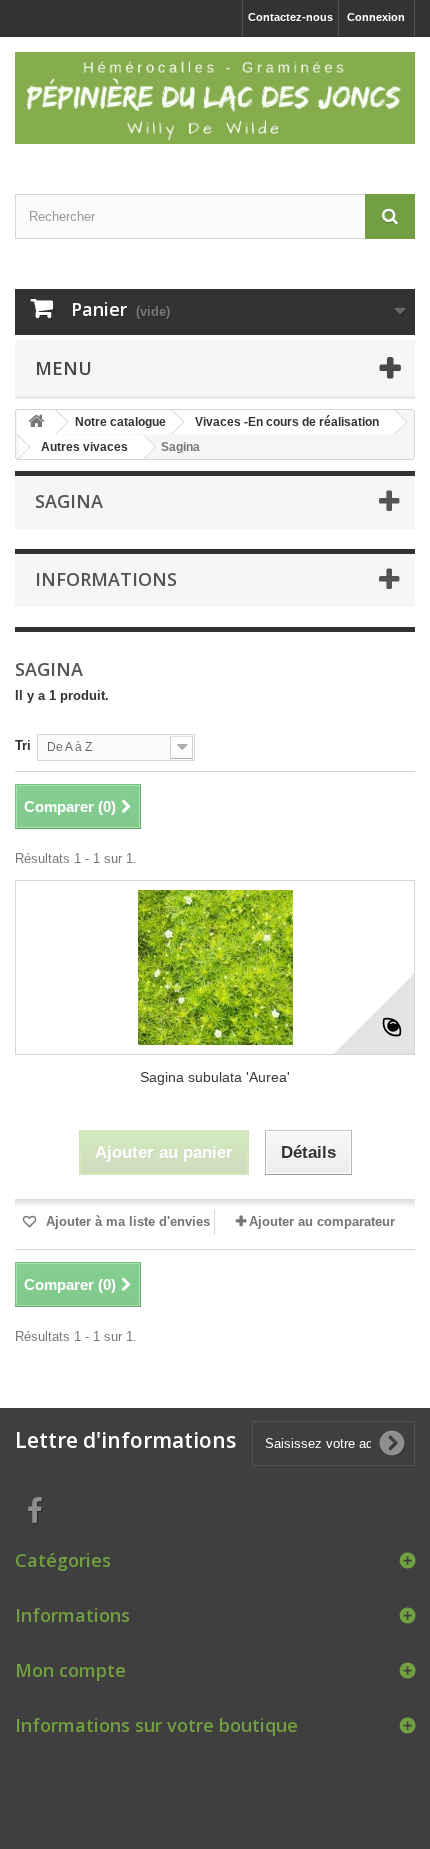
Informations (106, 579)
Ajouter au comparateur (322, 1221)
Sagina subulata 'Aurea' (215, 1077)
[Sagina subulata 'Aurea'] (215, 967)
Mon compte (70, 1670)
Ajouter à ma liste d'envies (126, 1221)
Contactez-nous (290, 17)
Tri (23, 745)
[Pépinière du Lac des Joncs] (215, 98)
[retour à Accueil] (36, 422)
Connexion (376, 17)
